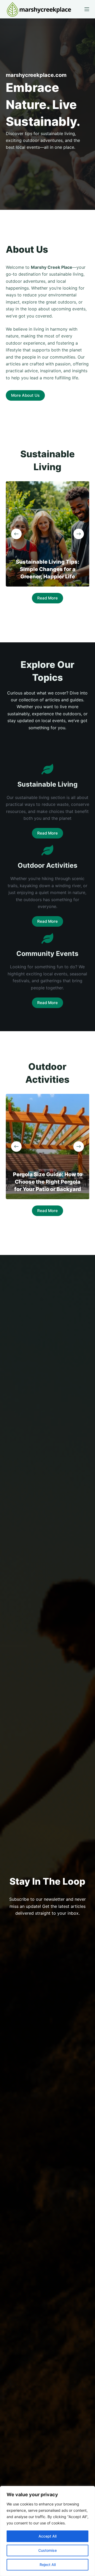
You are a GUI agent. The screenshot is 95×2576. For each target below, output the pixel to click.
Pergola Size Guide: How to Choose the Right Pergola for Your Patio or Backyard (47, 1182)
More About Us (25, 395)
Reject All (48, 2565)
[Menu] (87, 9)
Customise (47, 2550)
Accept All (47, 2536)
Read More (47, 598)
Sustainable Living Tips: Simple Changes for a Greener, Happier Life (47, 569)
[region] (47, 2531)
